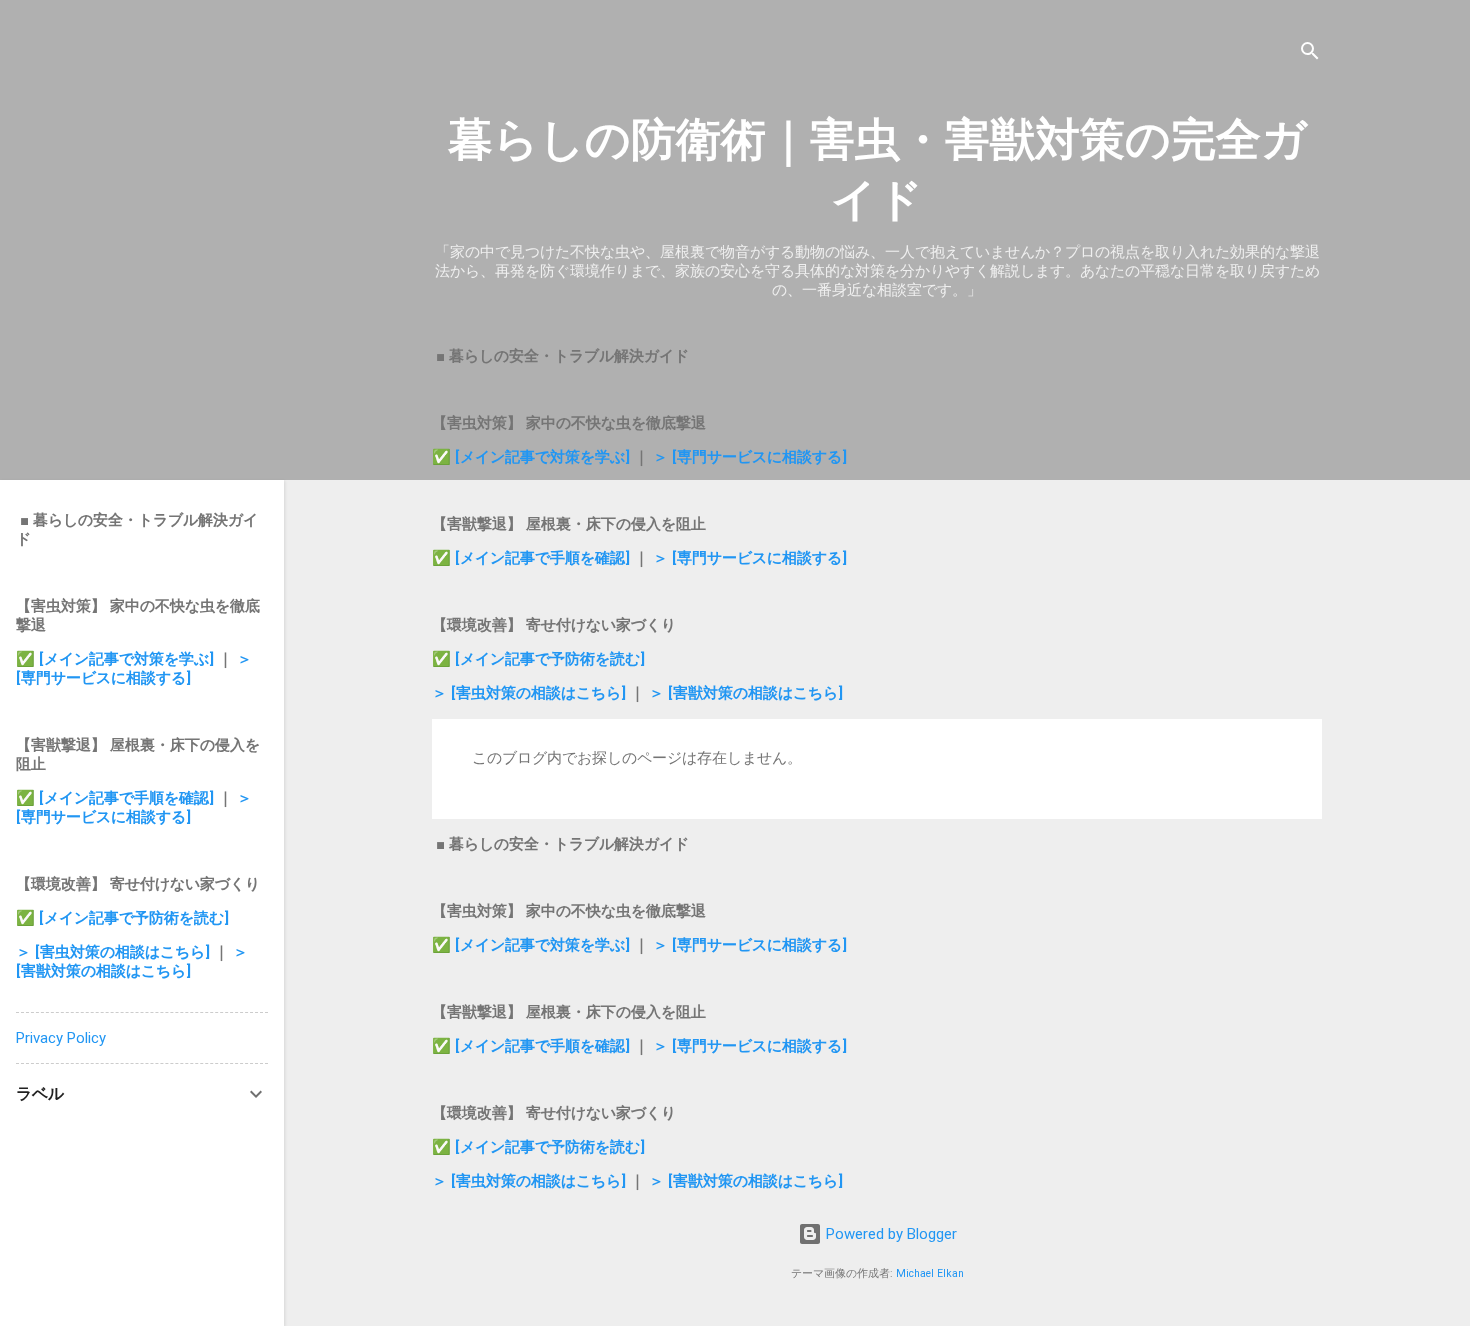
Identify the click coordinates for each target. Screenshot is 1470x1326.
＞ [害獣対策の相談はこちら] (746, 693)
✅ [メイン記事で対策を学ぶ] (533, 457)
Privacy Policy (61, 1038)
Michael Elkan (930, 1273)
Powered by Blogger (889, 1234)
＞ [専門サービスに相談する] (750, 457)
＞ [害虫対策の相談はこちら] (531, 693)
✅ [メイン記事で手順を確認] (533, 558)
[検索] (1310, 54)
